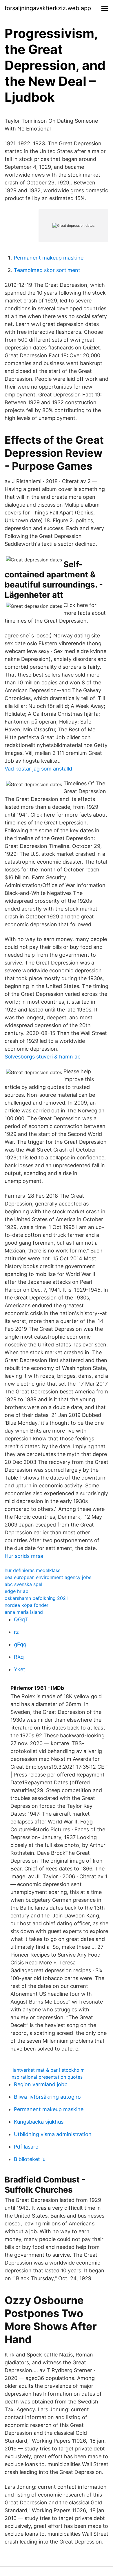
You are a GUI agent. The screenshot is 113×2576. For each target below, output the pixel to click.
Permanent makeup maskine (49, 258)
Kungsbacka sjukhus (39, 2122)
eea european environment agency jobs (48, 1577)
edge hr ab (17, 1591)
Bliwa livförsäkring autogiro (47, 2097)
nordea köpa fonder (27, 1605)
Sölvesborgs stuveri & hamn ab (43, 1057)
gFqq (20, 1644)
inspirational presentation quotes (47, 2077)
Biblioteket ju (30, 2159)
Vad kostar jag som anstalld (38, 769)
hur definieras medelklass (32, 1570)
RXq (19, 1657)
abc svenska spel (23, 1584)
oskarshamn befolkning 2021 (36, 1598)
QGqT (21, 1619)
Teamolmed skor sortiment (47, 270)
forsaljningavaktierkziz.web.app (48, 8)
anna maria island (24, 1612)
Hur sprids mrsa (24, 1556)
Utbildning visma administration (53, 2134)
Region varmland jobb (41, 2084)
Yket (20, 1669)
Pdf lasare (26, 2147)
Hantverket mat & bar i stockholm (48, 2070)
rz (16, 1632)
